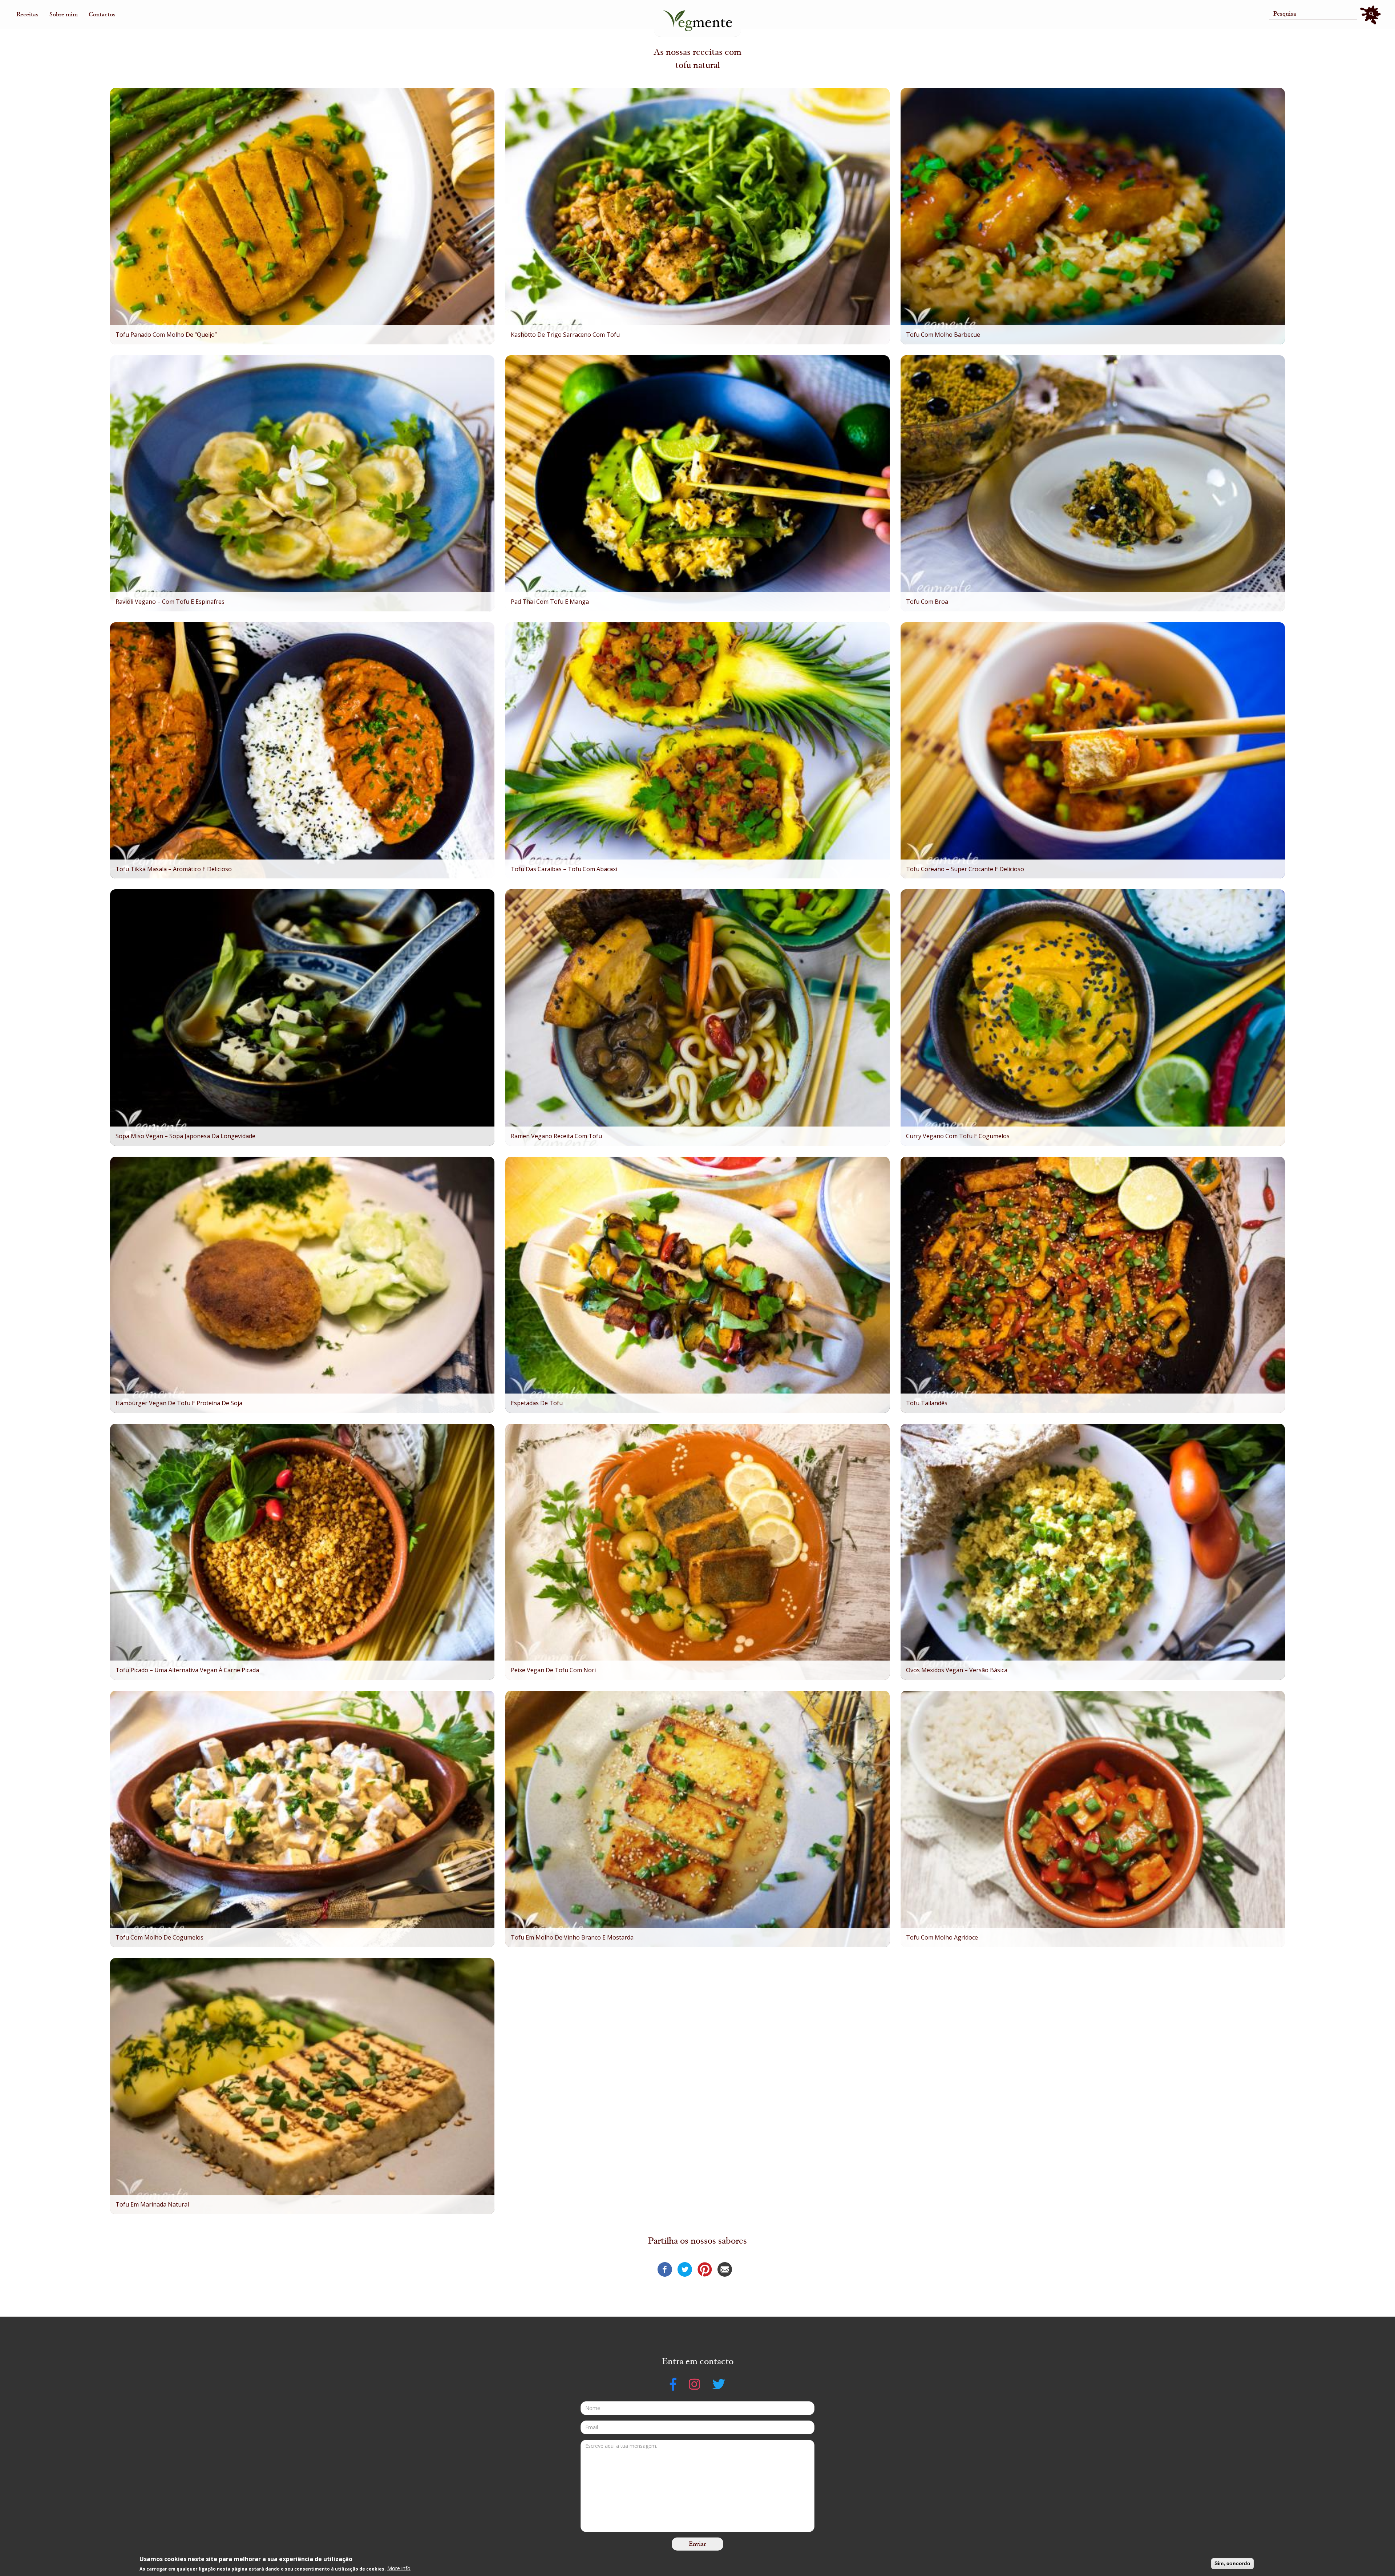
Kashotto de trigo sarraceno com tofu (565, 335)
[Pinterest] (705, 2269)
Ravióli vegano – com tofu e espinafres (170, 602)
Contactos (102, 15)
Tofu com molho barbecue (943, 335)
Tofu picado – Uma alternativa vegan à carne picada (187, 1670)
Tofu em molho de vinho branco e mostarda (572, 1937)
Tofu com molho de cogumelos (159, 1937)
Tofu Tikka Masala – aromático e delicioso (174, 869)
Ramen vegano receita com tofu (556, 1136)
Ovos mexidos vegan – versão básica (957, 1670)
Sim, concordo (1232, 2563)
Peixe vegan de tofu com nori (553, 1670)
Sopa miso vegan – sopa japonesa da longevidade (185, 1136)
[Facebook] (665, 2269)
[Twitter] (685, 2269)
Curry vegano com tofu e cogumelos (958, 1136)
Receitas (27, 15)
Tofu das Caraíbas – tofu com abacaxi (564, 869)
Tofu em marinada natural (152, 2204)
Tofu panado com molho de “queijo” (166, 335)
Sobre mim (64, 15)
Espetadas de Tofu (537, 1403)
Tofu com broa (927, 602)
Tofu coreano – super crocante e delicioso (965, 869)
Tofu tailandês (927, 1403)
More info (399, 2568)
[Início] (697, 21)
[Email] (725, 2269)
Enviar (697, 2544)
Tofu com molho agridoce (942, 1937)
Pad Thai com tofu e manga (550, 602)
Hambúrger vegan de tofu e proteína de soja (179, 1403)
